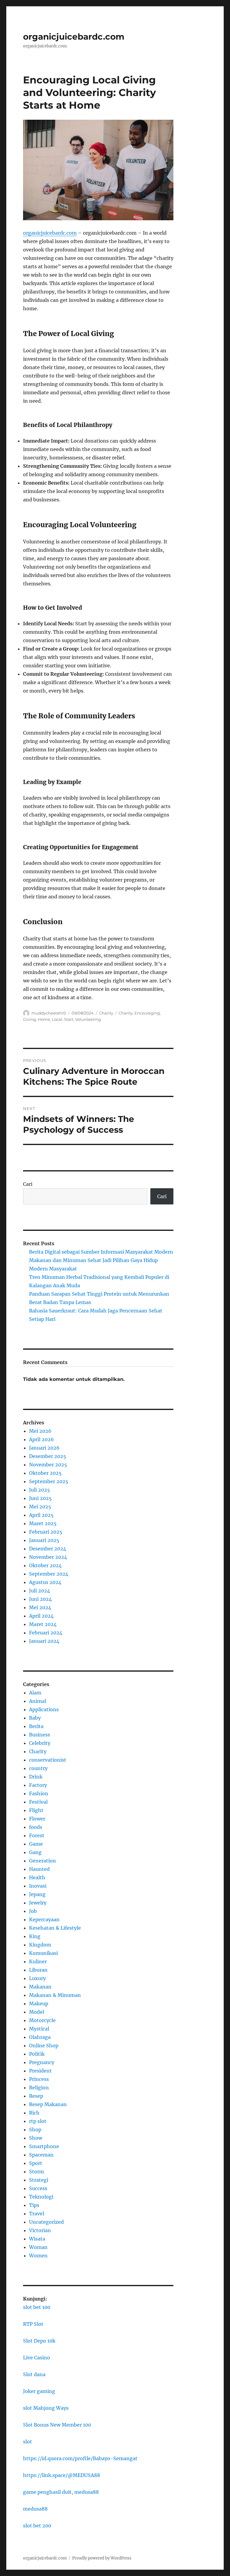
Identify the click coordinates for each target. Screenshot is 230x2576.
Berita (36, 1726)
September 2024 (49, 1574)
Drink (36, 1777)
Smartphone (44, 2146)
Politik (37, 2054)
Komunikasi (43, 1953)
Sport (36, 2163)
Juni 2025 (40, 1498)
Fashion (39, 1793)
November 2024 (48, 1557)
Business (40, 1735)
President (40, 2071)
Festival (38, 1802)
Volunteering (88, 1019)
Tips (34, 2205)
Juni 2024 (40, 1599)
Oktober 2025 (45, 1473)
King (35, 1936)
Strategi (39, 2180)
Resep (36, 2096)
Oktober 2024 (45, 1565)
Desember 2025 (48, 1456)
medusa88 (35, 2509)
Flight (36, 1810)
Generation (43, 1861)
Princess (39, 2079)
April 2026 (41, 1439)
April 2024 (41, 1616)
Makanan (40, 1987)
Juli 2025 (40, 1490)
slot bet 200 (37, 2526)
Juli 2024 (40, 1591)
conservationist (48, 1760)
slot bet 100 (37, 2307)
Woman (38, 2247)
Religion (39, 2088)
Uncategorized (46, 2222)
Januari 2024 (44, 1641)
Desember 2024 (48, 1549)
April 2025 (41, 1515)
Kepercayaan (44, 1919)
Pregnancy (42, 2062)
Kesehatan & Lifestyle (55, 1928)
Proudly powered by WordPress (102, 2558)
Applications (44, 1709)
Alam (35, 1693)
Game (36, 1844)
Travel (37, 2214)
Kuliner (38, 1961)
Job (33, 1911)
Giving (29, 1019)
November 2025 (48, 1465)
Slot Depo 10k (39, 2341)
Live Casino (37, 2358)
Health (37, 1877)
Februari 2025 (46, 1532)
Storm (37, 2172)
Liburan (38, 1970)
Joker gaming (39, 2391)
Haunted (39, 1869)
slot (28, 2442)
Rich (34, 2113)
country (38, 1768)
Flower (37, 1819)
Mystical (39, 2029)
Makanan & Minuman (55, 1995)
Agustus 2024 (45, 1582)
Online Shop (44, 2045)
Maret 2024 (43, 1624)
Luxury (37, 1978)
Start (69, 1019)
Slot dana (34, 2374)
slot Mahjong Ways (46, 2408)
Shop (35, 2130)
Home (44, 1019)
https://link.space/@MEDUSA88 (62, 2475)
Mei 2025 (40, 1507)
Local (57, 1019)
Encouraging (147, 1013)
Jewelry (38, 1903)
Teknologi (41, 2197)
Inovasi (38, 1886)
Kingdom (40, 1945)
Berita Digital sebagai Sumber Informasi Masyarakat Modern (101, 1252)
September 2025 (49, 1481)
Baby (35, 1718)
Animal (38, 1701)
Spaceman (41, 2155)
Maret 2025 (43, 1523)
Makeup (39, 2003)
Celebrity (40, 1743)
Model (37, 2012)
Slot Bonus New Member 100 (57, 2425)
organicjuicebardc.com (74, 37)
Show (36, 2138)
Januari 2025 (44, 1540)
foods (36, 1827)
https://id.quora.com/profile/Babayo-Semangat (80, 2458)
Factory (38, 1785)
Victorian (40, 2230)
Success (38, 2188)
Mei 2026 (40, 1431)
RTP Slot (33, 2324)
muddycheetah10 (49, 1013)
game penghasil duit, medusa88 (61, 2492)
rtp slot (38, 2121)
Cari (28, 1184)
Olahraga (40, 2037)
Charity (106, 1013)
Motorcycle (42, 2020)
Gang (35, 1852)
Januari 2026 (44, 1448)
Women (38, 2256)
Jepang (37, 1894)
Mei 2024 (40, 1607)
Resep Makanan (48, 2104)
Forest (37, 1835)
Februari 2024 (46, 1633)
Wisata (37, 2239)
